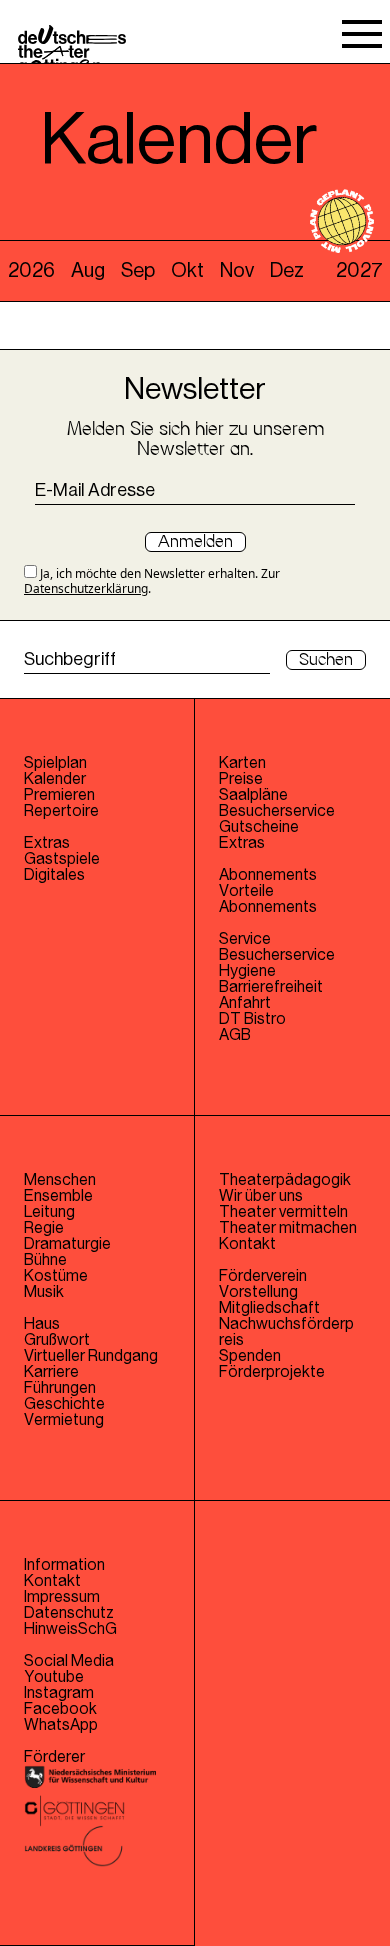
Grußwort (57, 1340)
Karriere (51, 1372)
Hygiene (247, 971)
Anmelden (195, 542)
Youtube (54, 1677)
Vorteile (246, 891)
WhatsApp (61, 1725)
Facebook (60, 1709)
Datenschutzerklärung (86, 588)
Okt (187, 271)
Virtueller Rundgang (91, 1356)
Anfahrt (245, 1003)
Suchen (326, 660)
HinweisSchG (70, 1629)
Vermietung (64, 1420)
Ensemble (58, 1196)
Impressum (62, 1597)
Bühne (45, 1260)
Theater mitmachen (288, 1228)
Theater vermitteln (283, 1212)
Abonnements (268, 907)
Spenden (250, 1356)
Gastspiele (62, 859)
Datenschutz (69, 1613)
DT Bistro (252, 1019)
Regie (44, 1228)
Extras (47, 843)
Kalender (55, 779)
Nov (237, 271)
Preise (241, 779)
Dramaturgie (67, 1244)
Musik (44, 1292)
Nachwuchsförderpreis (286, 1332)
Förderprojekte (272, 1372)
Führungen (60, 1388)
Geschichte (64, 1404)
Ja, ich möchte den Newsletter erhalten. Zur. (152, 580)
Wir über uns (261, 1196)
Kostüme (56, 1276)
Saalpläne (253, 795)
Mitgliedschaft (269, 1308)
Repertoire (61, 811)
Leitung (49, 1212)
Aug (88, 271)
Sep (138, 271)
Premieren (59, 795)
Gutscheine (259, 827)
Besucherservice (277, 811)
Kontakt (247, 1244)
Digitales (54, 875)
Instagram (59, 1693)
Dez (287, 271)
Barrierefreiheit (271, 987)
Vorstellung (258, 1292)
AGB (235, 1035)
